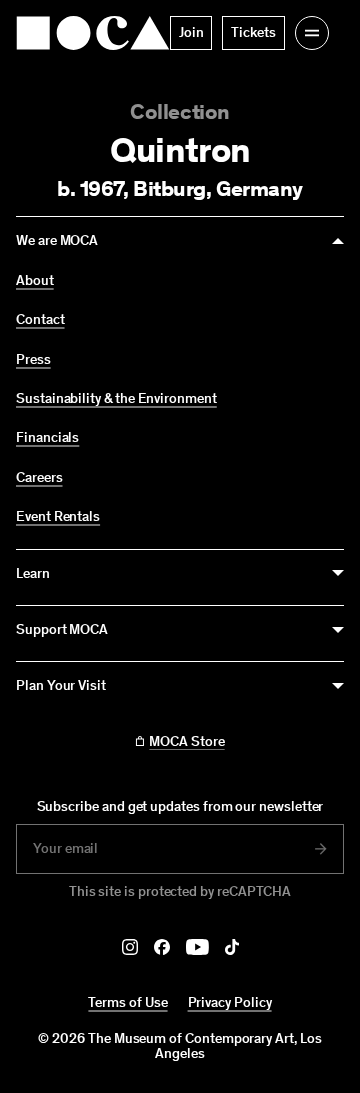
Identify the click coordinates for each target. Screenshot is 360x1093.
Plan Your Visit (61, 685)
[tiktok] (232, 947)
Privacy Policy (230, 1002)
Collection (180, 111)
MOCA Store (186, 742)
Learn (33, 573)
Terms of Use (127, 1002)
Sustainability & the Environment (116, 399)
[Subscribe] (321, 849)
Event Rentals (58, 517)
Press (33, 360)
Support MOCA (62, 629)
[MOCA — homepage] (93, 33)
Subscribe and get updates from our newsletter (180, 806)
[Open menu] (312, 33)
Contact (40, 320)
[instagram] (130, 947)
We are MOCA (57, 240)
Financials (47, 438)
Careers (39, 478)
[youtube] (197, 947)
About (35, 281)
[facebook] (162, 947)
